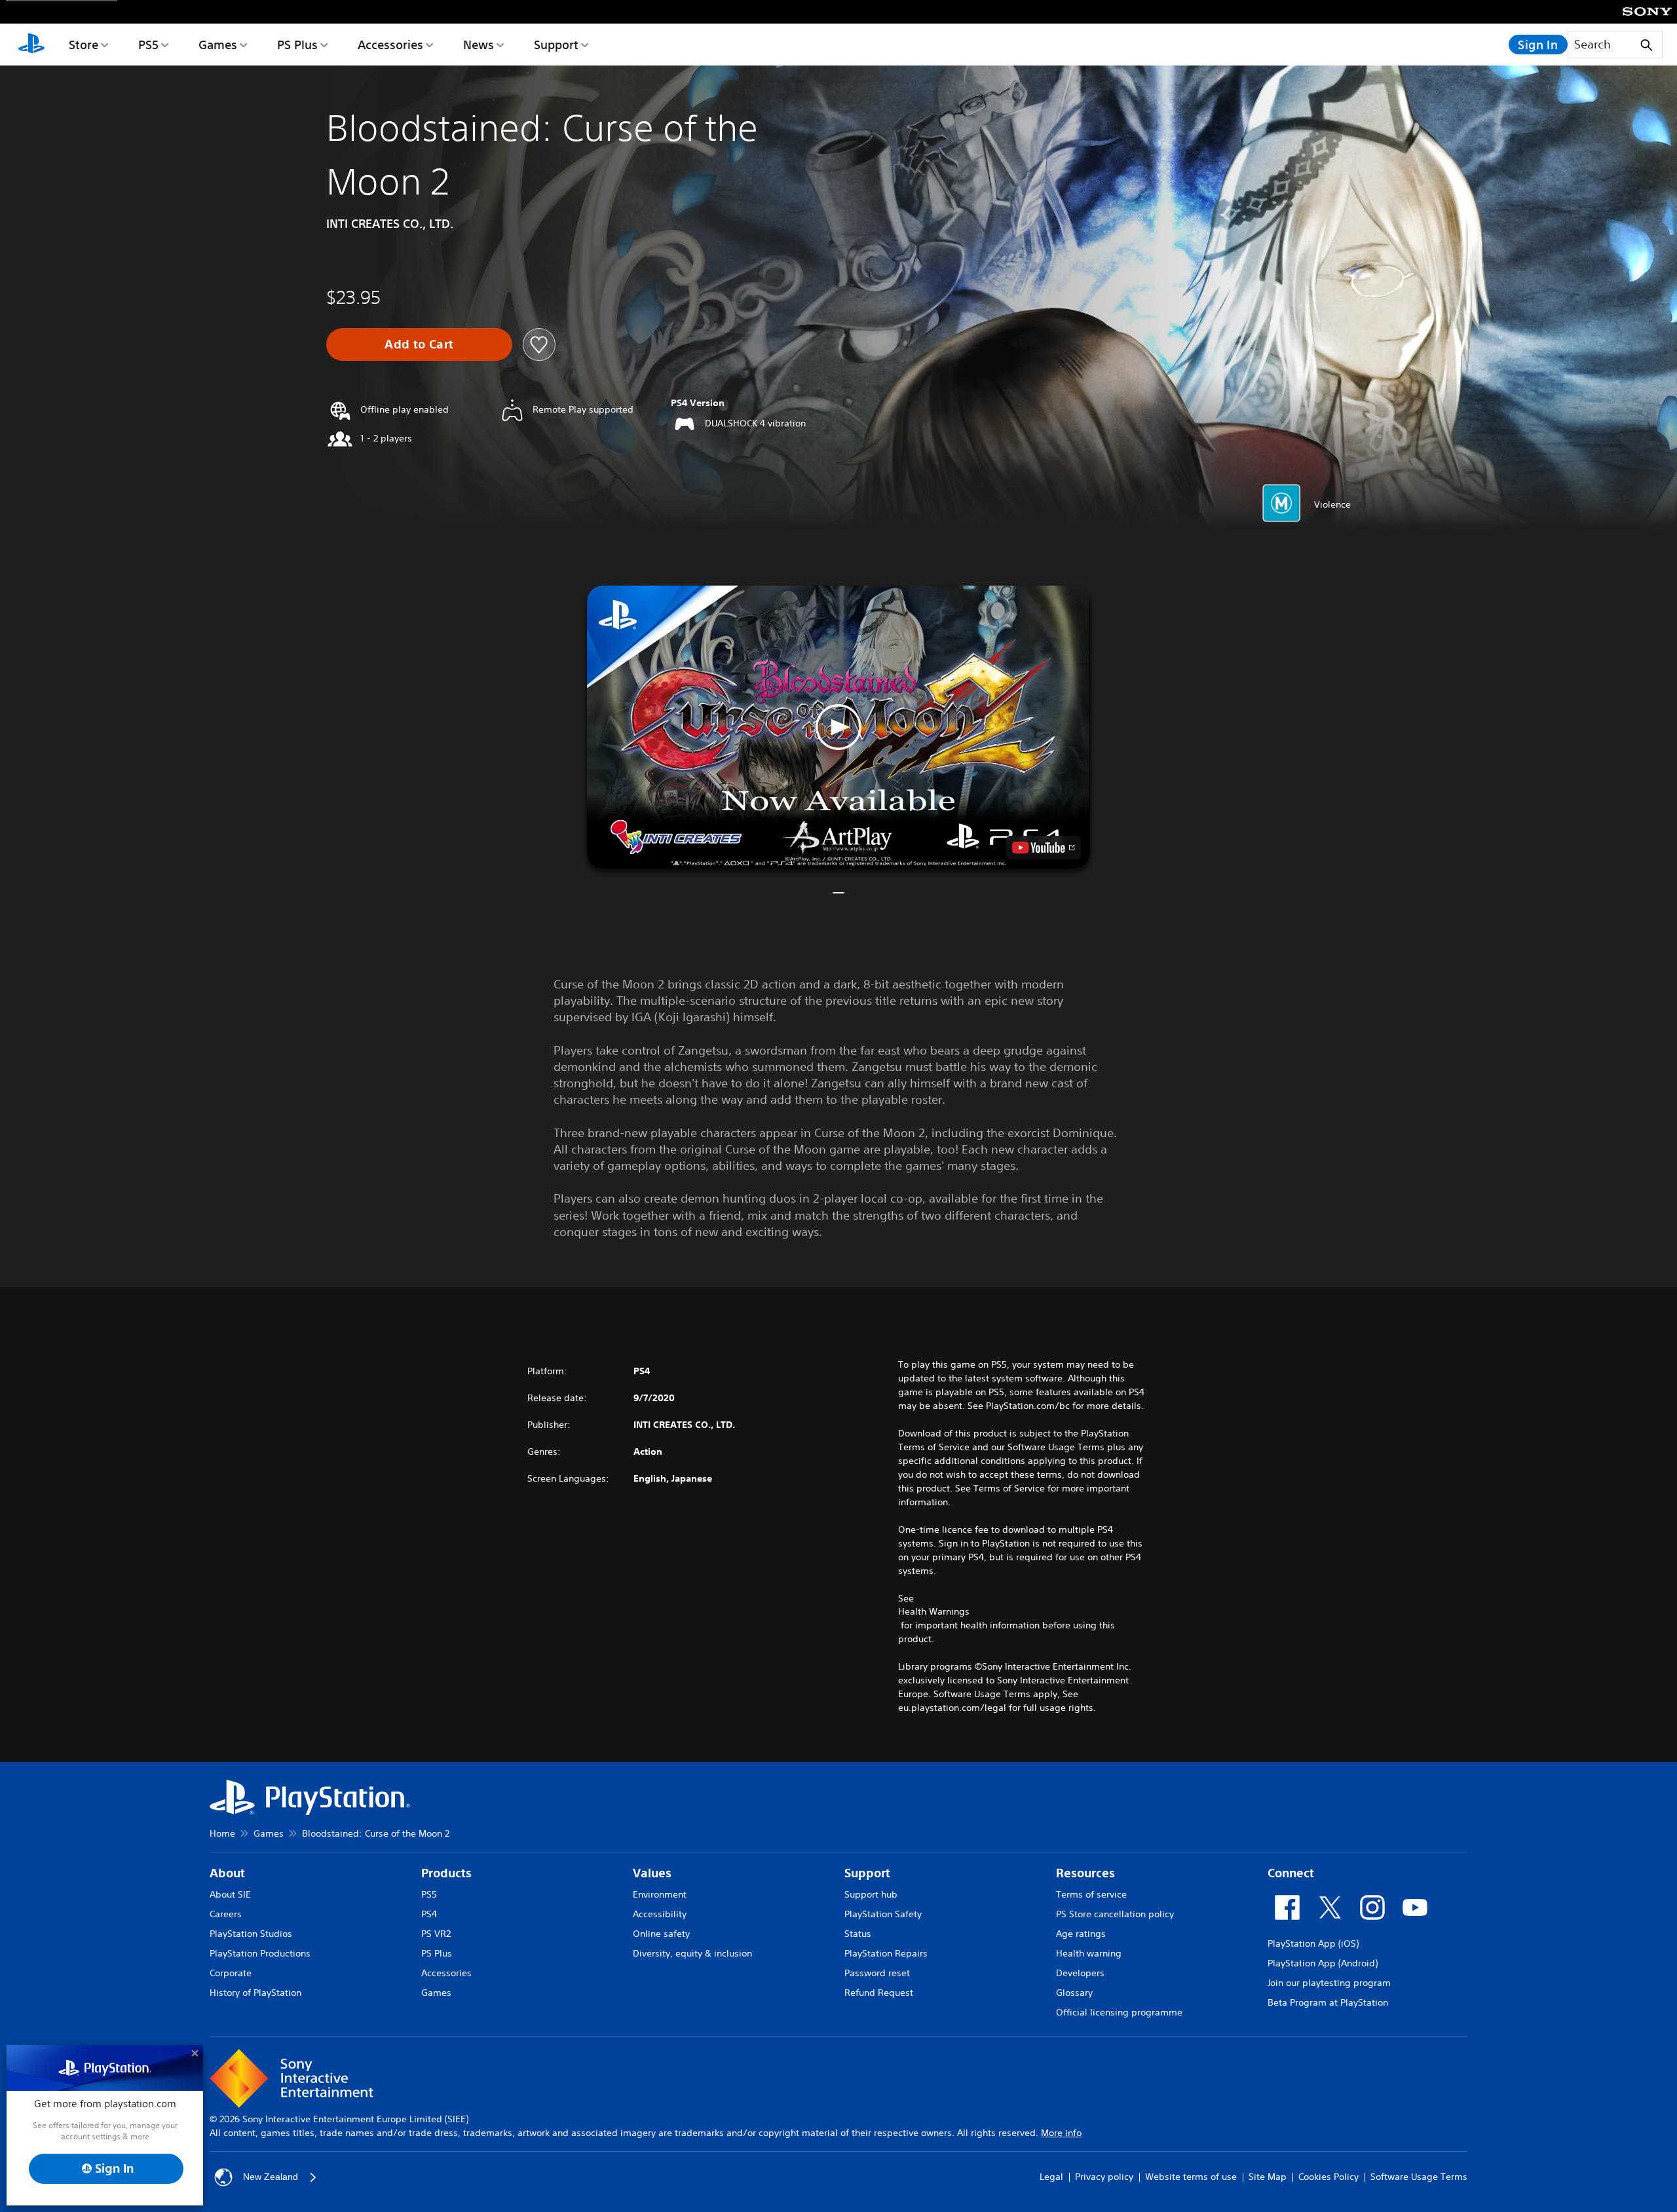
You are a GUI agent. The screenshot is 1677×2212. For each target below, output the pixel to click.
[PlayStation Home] (31, 45)
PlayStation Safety (883, 1914)
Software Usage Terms (1419, 2177)
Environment (660, 1894)
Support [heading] (867, 1873)
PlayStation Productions (260, 1953)
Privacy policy (1104, 2177)
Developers (1080, 1973)
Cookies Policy (1328, 2177)
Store (84, 45)
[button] (838, 727)
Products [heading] (446, 1873)
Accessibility (660, 1914)
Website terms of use (1191, 2177)
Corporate (231, 1973)
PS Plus (297, 45)
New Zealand (271, 2177)
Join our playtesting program (1329, 1983)
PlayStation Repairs (886, 1953)
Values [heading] (652, 1873)
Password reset (877, 1973)
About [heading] (227, 1873)
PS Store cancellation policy (1115, 1914)
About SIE (230, 1894)
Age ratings (1081, 1934)
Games (218, 45)
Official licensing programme (1119, 2012)
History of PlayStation (255, 1993)
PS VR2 (436, 1934)
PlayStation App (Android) (1323, 1963)
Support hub (871, 1894)
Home (222, 1833)
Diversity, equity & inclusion (692, 1953)
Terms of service (1091, 1894)
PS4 (429, 1914)
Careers (226, 1914)
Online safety (661, 1934)
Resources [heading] (1085, 1873)
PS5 (148, 45)
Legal (1051, 2177)
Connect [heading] (1291, 1873)
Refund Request (879, 1993)
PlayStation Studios (251, 1934)
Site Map (1268, 2177)
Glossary (1074, 1993)
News (479, 45)
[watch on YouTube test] (1044, 848)
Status (858, 1934)
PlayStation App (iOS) (1313, 1943)
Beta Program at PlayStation (1328, 2002)
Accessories (390, 45)
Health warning (1089, 1953)
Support (556, 45)
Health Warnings (934, 1611)
